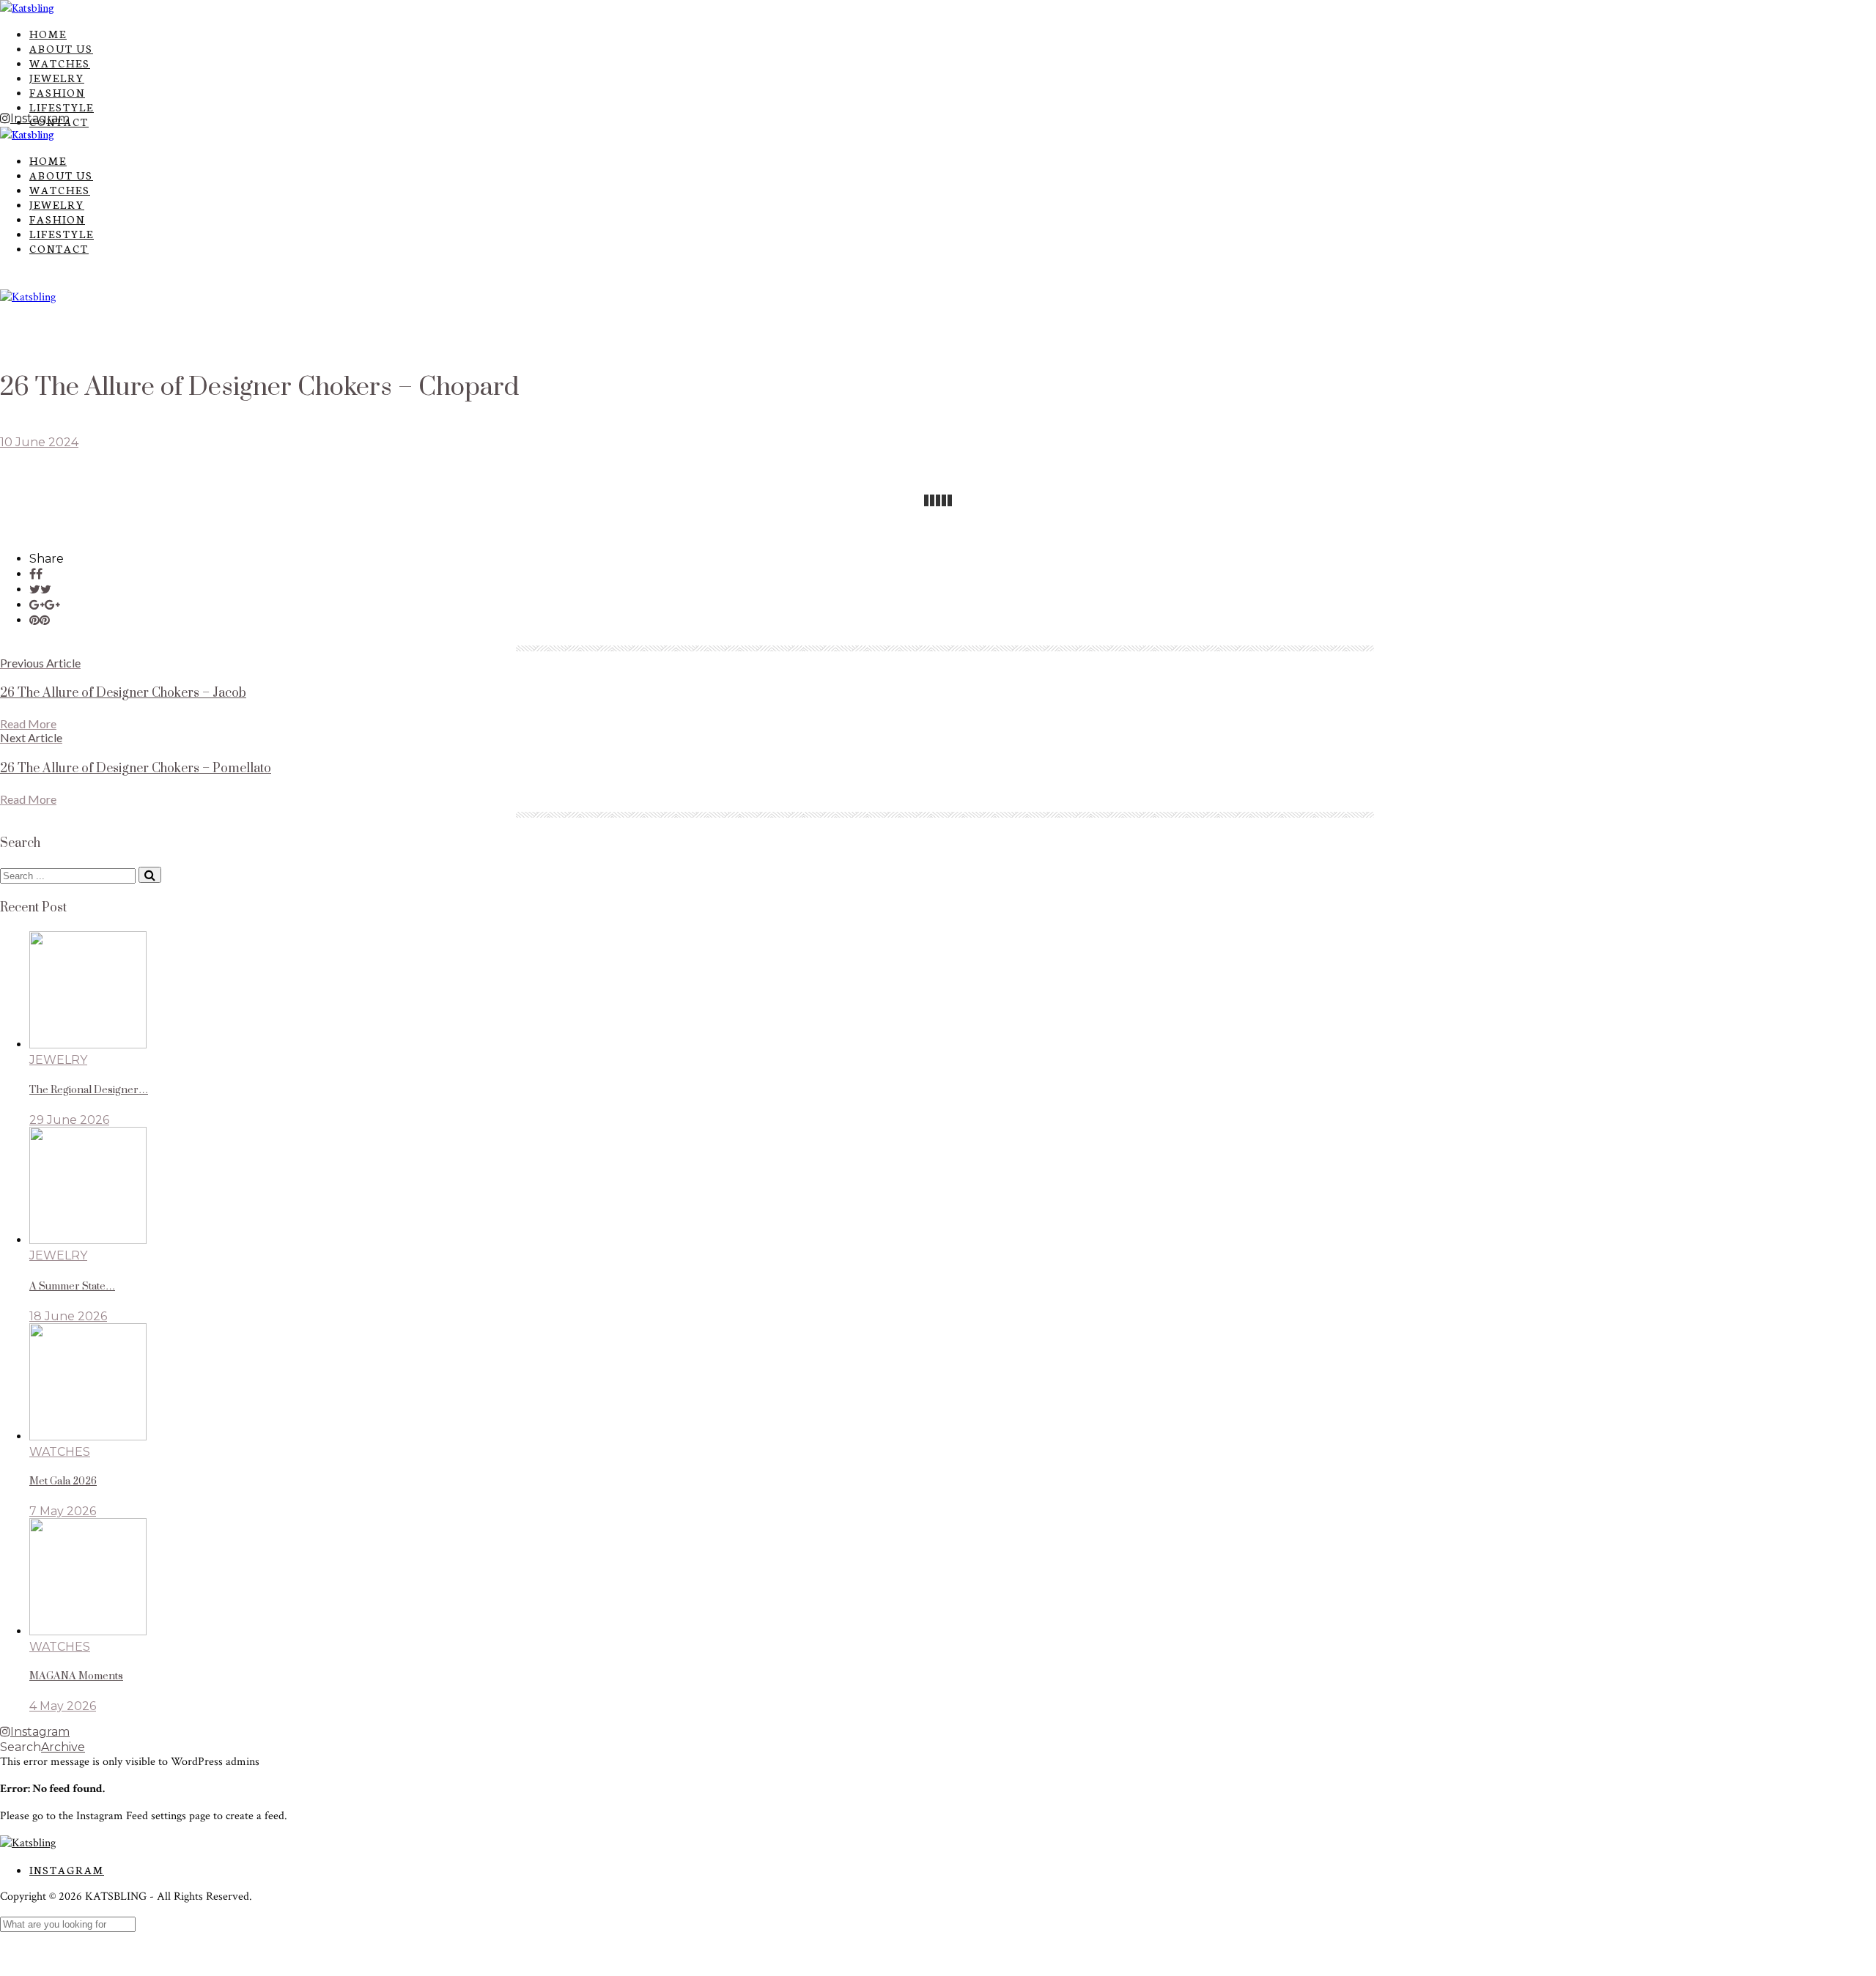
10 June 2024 (39, 442)
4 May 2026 (63, 1706)
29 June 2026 (69, 1120)
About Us (61, 48)
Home (48, 34)
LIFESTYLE (62, 107)
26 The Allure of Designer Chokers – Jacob (123, 693)
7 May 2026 (63, 1511)
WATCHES (60, 63)
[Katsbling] (27, 7)
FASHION (57, 92)
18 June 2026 (68, 1316)
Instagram (67, 1870)
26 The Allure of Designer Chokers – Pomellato (136, 769)
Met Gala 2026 (63, 1481)
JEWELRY (57, 78)
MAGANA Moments (76, 1676)
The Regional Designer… (89, 1090)
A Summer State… (72, 1287)
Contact (59, 248)
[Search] (150, 875)
